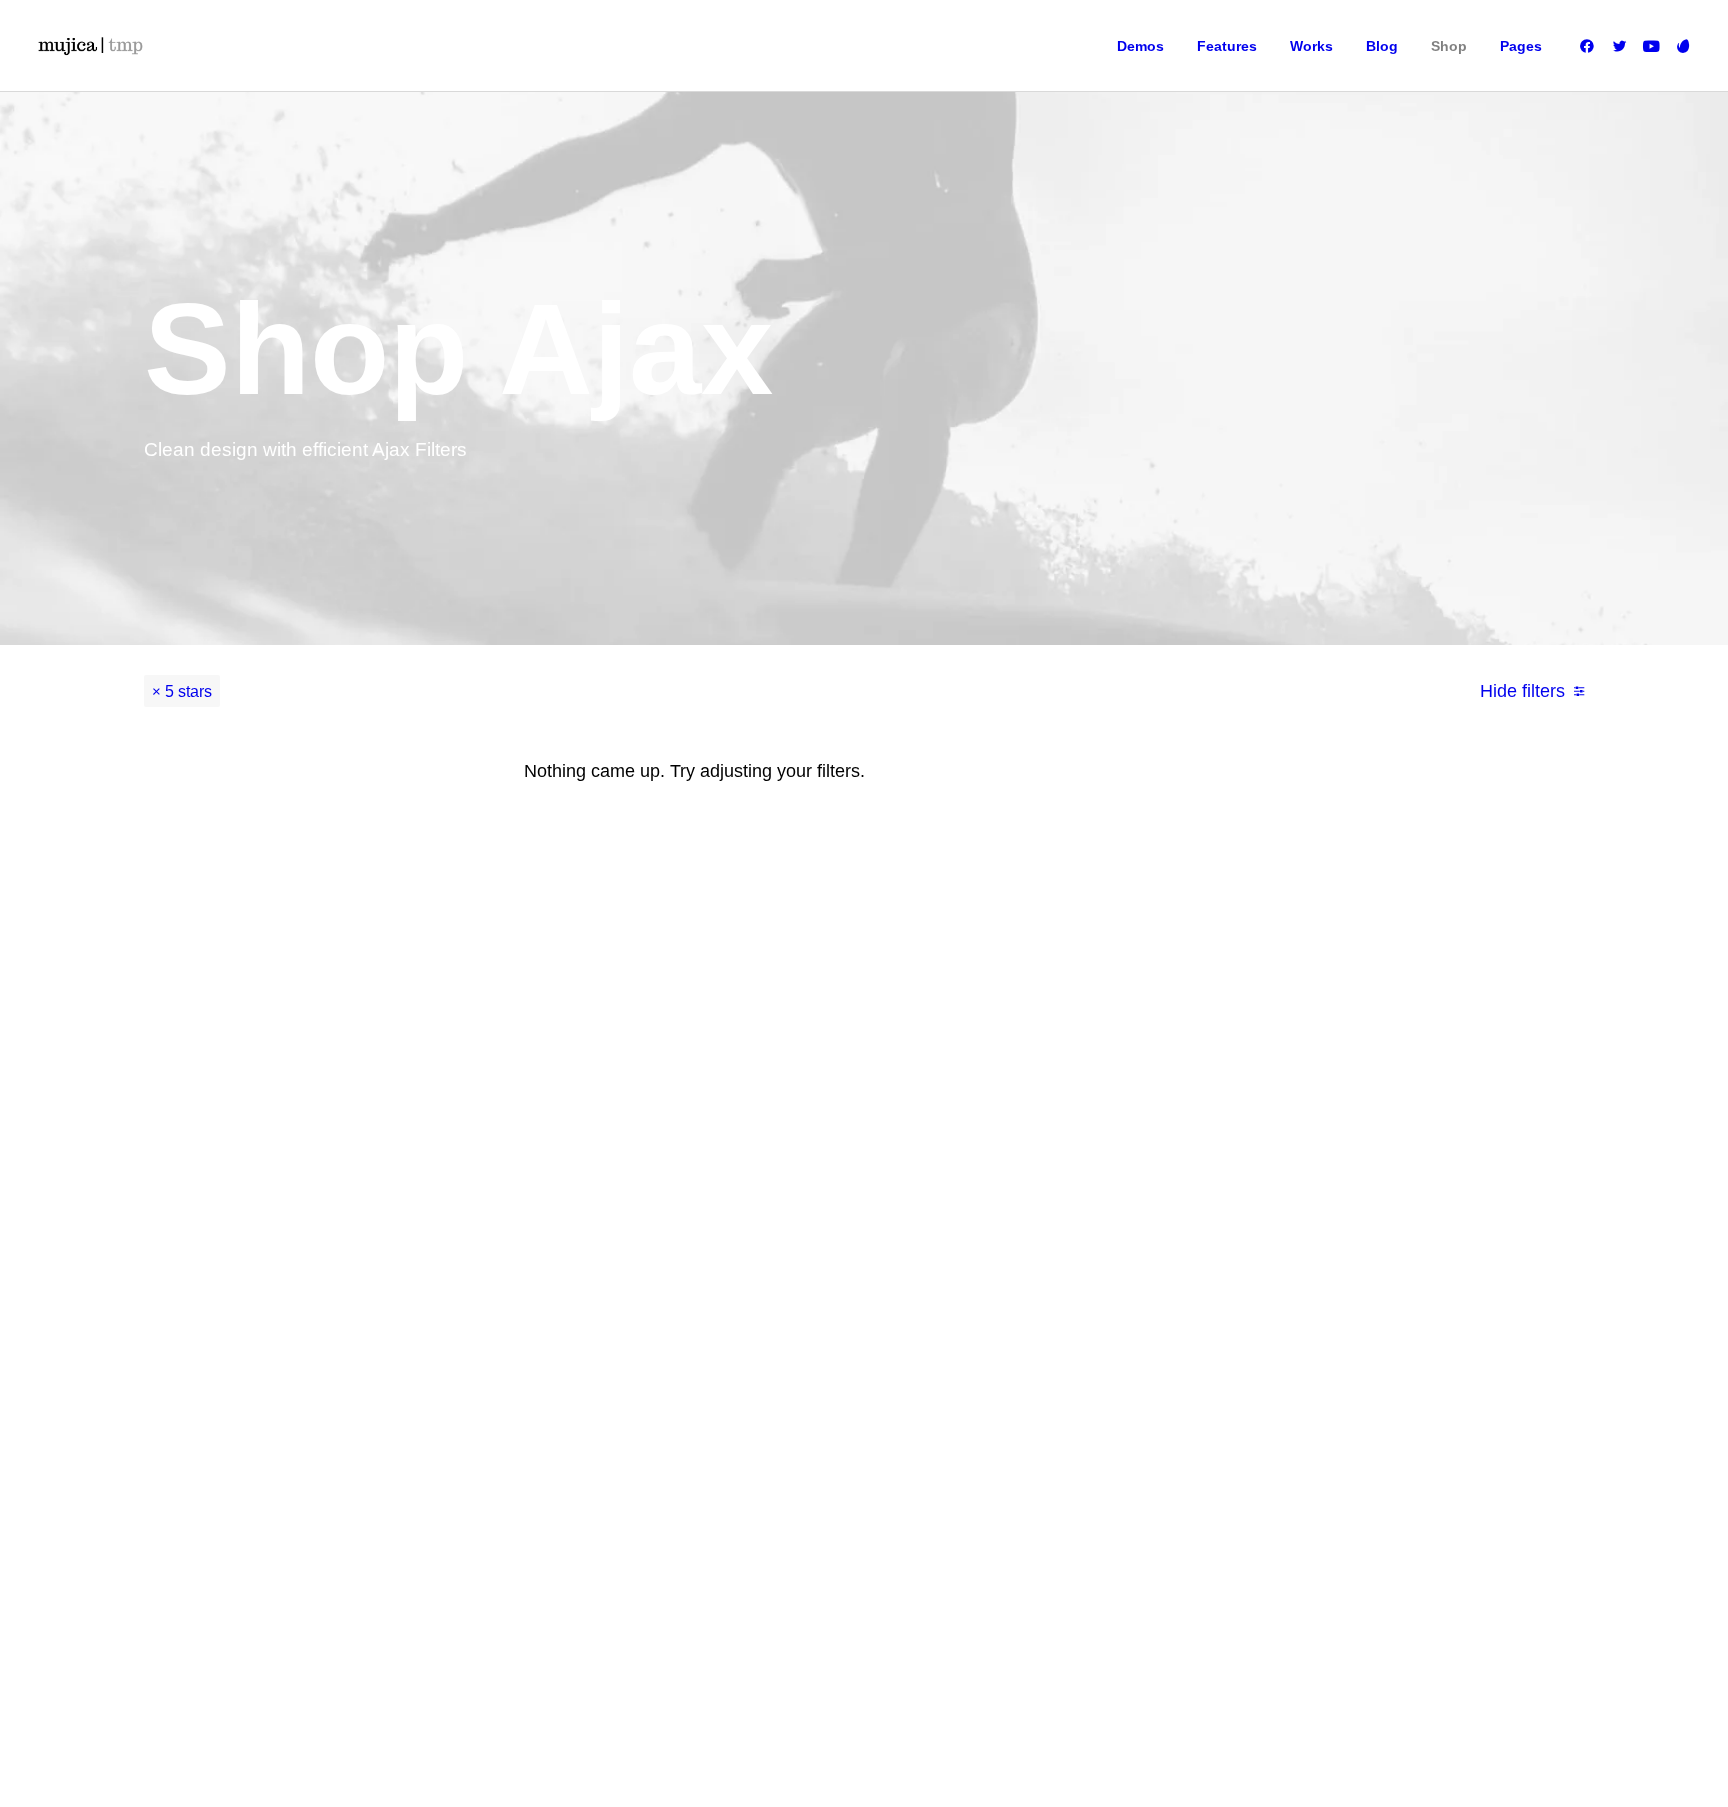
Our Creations (1012, 1095)
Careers (996, 1185)
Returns (1211, 1125)
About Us (999, 1065)
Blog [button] (1382, 46)
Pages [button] (1521, 46)
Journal (994, 1155)
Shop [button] (1449, 46)
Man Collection (800, 1125)
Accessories (792, 1155)
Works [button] (1311, 46)
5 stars (188, 691)
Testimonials (1008, 1125)
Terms (1206, 1155)
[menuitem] (1140, 46)
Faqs (1203, 1065)
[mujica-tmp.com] (90, 46)
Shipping (1214, 1095)
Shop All (781, 1065)
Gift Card (783, 1245)
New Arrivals (793, 1185)
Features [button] (1227, 46)
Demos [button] (1140, 46)
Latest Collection (804, 1215)
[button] (1590, 46)
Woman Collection (809, 1095)
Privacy (1210, 1185)
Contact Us (1004, 1215)
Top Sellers (789, 1275)
